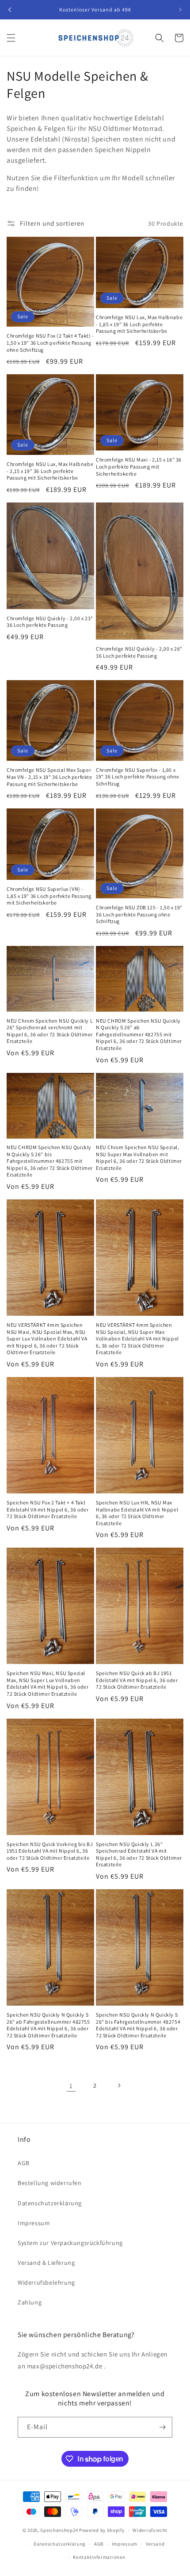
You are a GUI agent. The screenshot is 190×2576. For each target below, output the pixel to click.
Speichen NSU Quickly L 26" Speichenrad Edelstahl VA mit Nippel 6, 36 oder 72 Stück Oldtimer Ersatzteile (139, 1854)
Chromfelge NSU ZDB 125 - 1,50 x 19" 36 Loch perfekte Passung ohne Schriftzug (139, 914)
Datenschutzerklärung (50, 2203)
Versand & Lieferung (46, 2263)
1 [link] (71, 2086)
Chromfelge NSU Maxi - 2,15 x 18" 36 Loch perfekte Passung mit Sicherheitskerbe (139, 466)
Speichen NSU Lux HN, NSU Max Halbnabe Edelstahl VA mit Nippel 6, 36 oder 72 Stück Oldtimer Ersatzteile (137, 1513)
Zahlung (30, 2302)
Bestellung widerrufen (50, 2183)
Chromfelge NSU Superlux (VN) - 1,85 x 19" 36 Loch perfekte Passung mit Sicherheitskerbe (49, 896)
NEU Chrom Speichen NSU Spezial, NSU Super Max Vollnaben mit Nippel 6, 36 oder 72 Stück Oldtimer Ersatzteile (139, 1158)
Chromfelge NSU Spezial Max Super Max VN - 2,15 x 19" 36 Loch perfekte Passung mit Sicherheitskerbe (49, 777)
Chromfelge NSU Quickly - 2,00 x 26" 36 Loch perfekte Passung (139, 652)
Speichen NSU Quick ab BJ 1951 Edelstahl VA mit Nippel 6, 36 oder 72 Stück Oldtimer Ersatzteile (137, 1680)
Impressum (34, 2223)
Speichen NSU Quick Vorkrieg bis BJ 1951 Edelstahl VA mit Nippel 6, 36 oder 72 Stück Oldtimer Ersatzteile (50, 1851)
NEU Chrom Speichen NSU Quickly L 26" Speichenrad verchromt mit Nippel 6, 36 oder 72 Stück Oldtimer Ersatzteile (50, 1031)
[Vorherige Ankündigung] (10, 10)
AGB (24, 2163)
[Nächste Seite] (119, 2085)
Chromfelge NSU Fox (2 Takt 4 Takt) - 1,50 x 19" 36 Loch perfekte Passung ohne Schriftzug (50, 342)
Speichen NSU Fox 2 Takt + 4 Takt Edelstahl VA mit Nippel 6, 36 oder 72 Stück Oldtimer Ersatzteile (47, 1509)
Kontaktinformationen (99, 2557)
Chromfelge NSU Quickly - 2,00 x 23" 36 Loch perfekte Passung (50, 622)
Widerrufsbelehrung (46, 2282)
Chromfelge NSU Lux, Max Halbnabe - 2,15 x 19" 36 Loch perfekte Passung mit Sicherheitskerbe (50, 471)
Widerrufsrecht (150, 2530)
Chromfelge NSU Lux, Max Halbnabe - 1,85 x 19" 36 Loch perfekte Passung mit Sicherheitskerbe (139, 324)
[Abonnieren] (162, 2427)
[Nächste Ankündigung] (180, 10)
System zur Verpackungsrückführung (70, 2243)
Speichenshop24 (59, 2530)
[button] (11, 38)
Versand (155, 2544)
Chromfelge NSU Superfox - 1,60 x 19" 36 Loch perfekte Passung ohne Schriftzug (138, 777)
